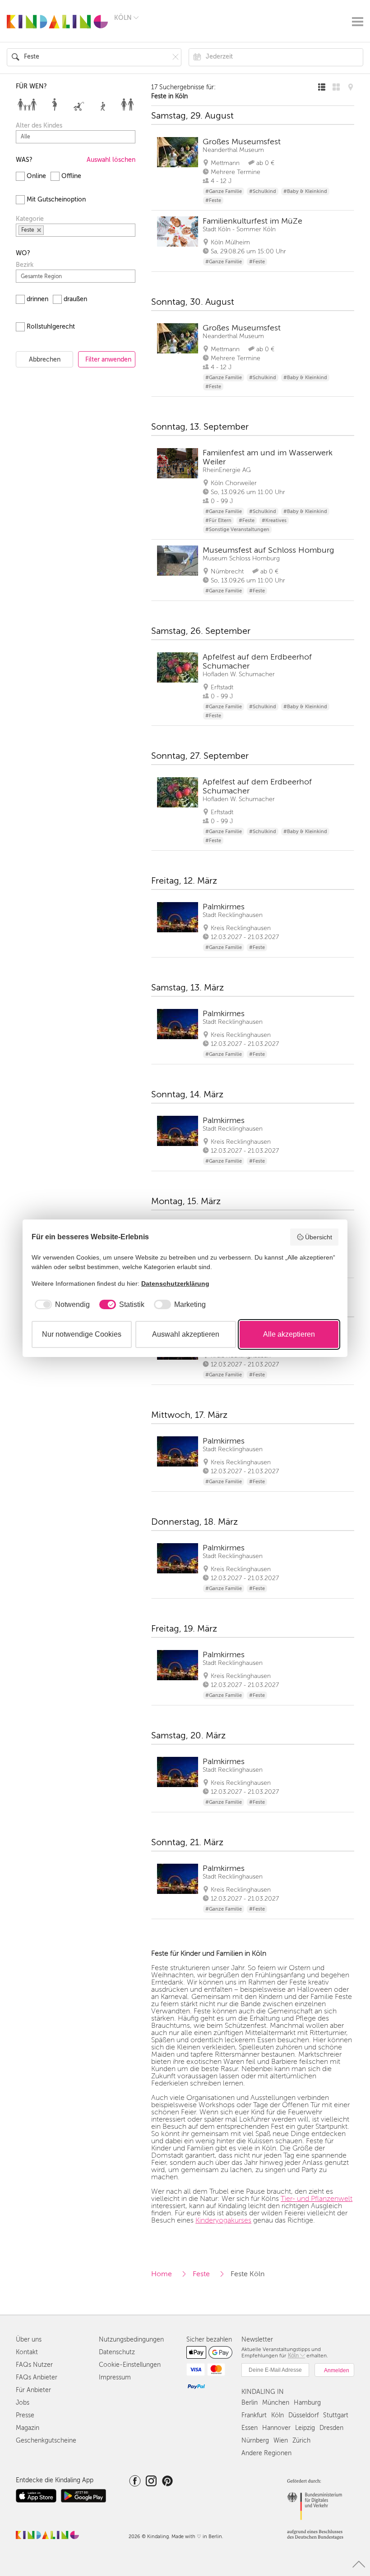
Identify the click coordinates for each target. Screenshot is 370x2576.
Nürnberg (255, 2441)
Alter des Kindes (39, 126)
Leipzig (305, 2428)
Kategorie (30, 219)
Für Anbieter (33, 2390)
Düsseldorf (303, 2415)
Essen (250, 2428)
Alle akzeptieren (289, 1334)
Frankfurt (254, 2415)
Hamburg (307, 2403)
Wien (281, 2441)
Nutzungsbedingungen (131, 2340)
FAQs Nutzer (34, 2365)
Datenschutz (117, 2352)
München (276, 2403)
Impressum (115, 2377)
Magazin (28, 2428)
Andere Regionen (266, 2453)
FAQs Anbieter (37, 2377)
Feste (201, 2274)
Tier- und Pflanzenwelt (317, 2199)
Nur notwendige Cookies (82, 1334)
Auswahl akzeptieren (186, 1334)
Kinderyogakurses (223, 2220)
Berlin (250, 2403)
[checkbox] (61, 1305)
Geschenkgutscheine (46, 2441)
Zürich (301, 2441)
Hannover (276, 2428)
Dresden (331, 2428)
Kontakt (27, 2352)
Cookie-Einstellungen (130, 2365)
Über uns (29, 2340)
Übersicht (319, 1237)
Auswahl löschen (111, 160)
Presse (25, 2415)
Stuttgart (336, 2415)
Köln (277, 2415)
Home (162, 2274)
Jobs (23, 2403)
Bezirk (25, 265)
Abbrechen (45, 360)
